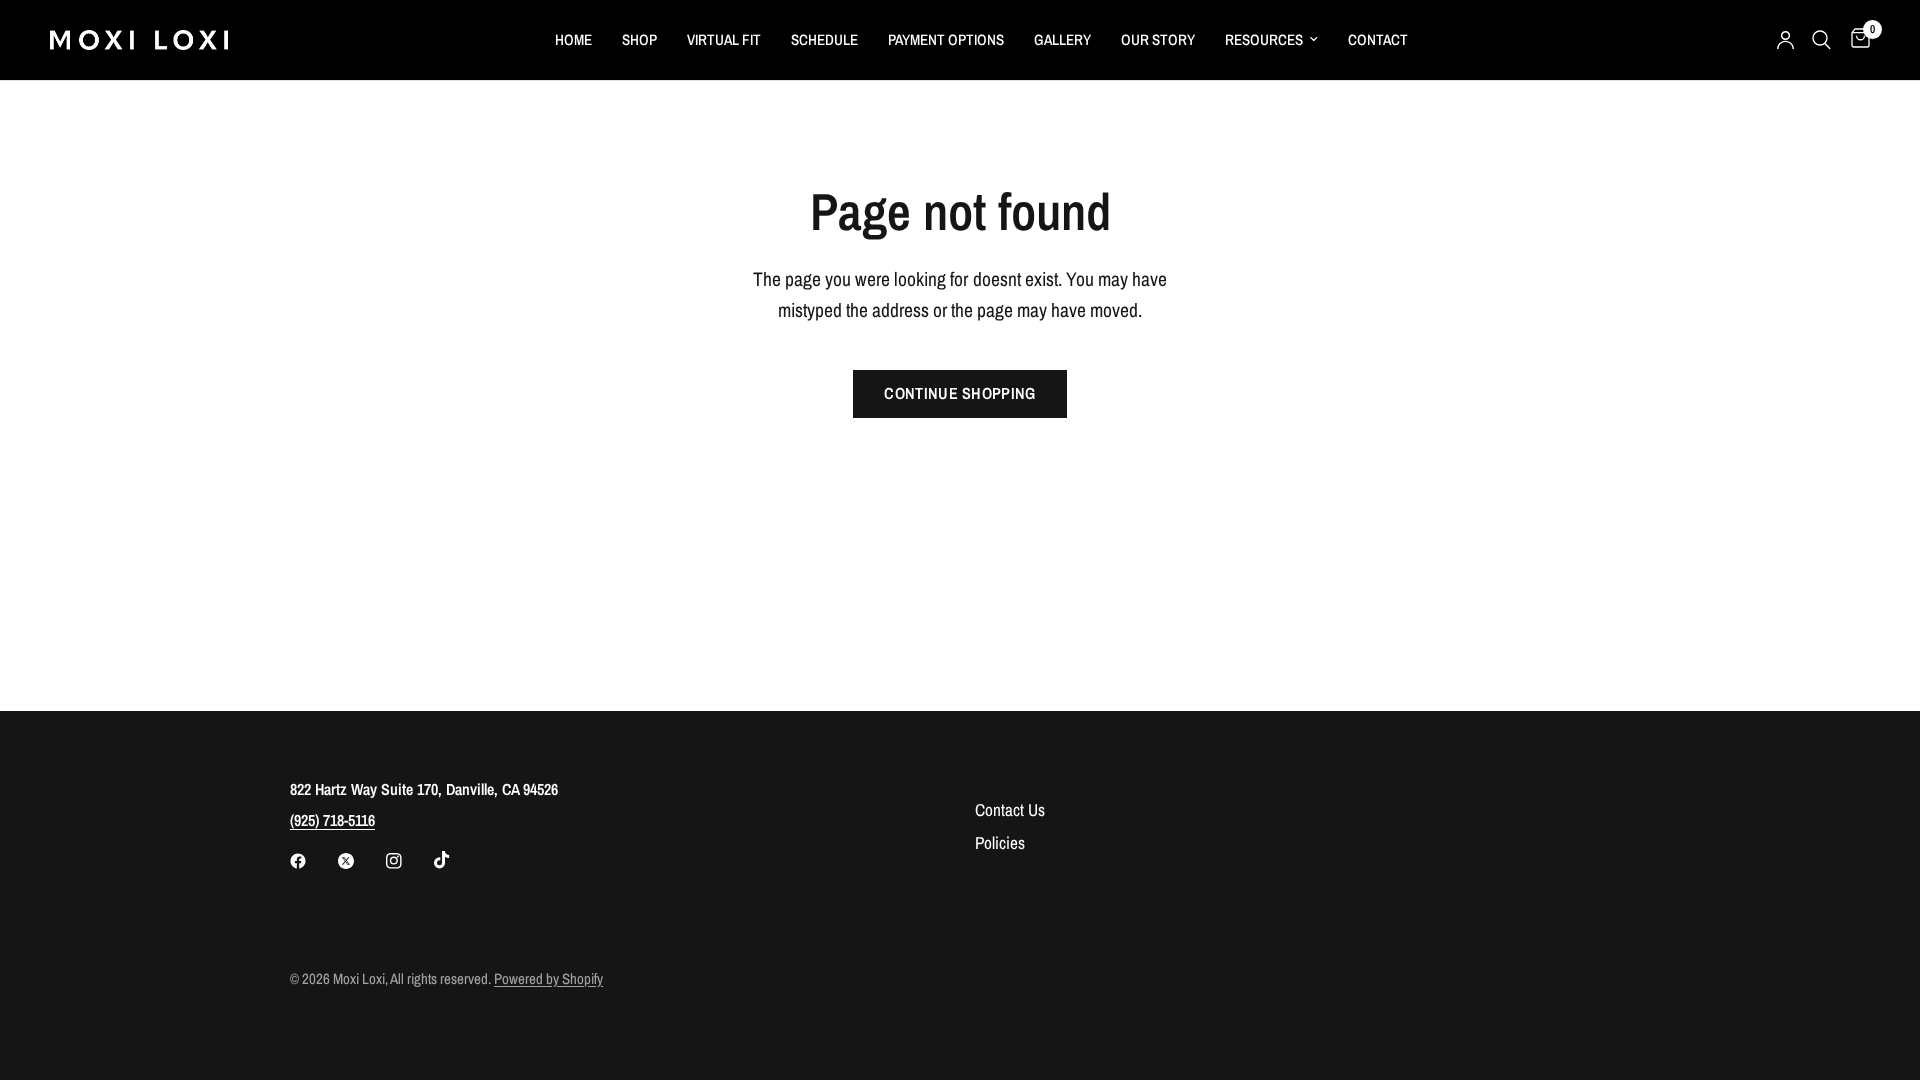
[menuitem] (573, 40)
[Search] (1821, 40)
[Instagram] (408, 861)
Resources (1264, 39)
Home (573, 39)
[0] (1855, 40)
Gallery (1062, 39)
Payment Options (946, 39)
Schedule (824, 39)
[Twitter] (360, 861)
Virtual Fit (724, 39)
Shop (639, 39)
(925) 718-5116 (332, 820)
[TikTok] (456, 860)
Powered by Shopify (548, 979)
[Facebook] (312, 861)
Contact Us (1010, 809)
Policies (1000, 842)
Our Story (1158, 39)
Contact (1378, 39)
